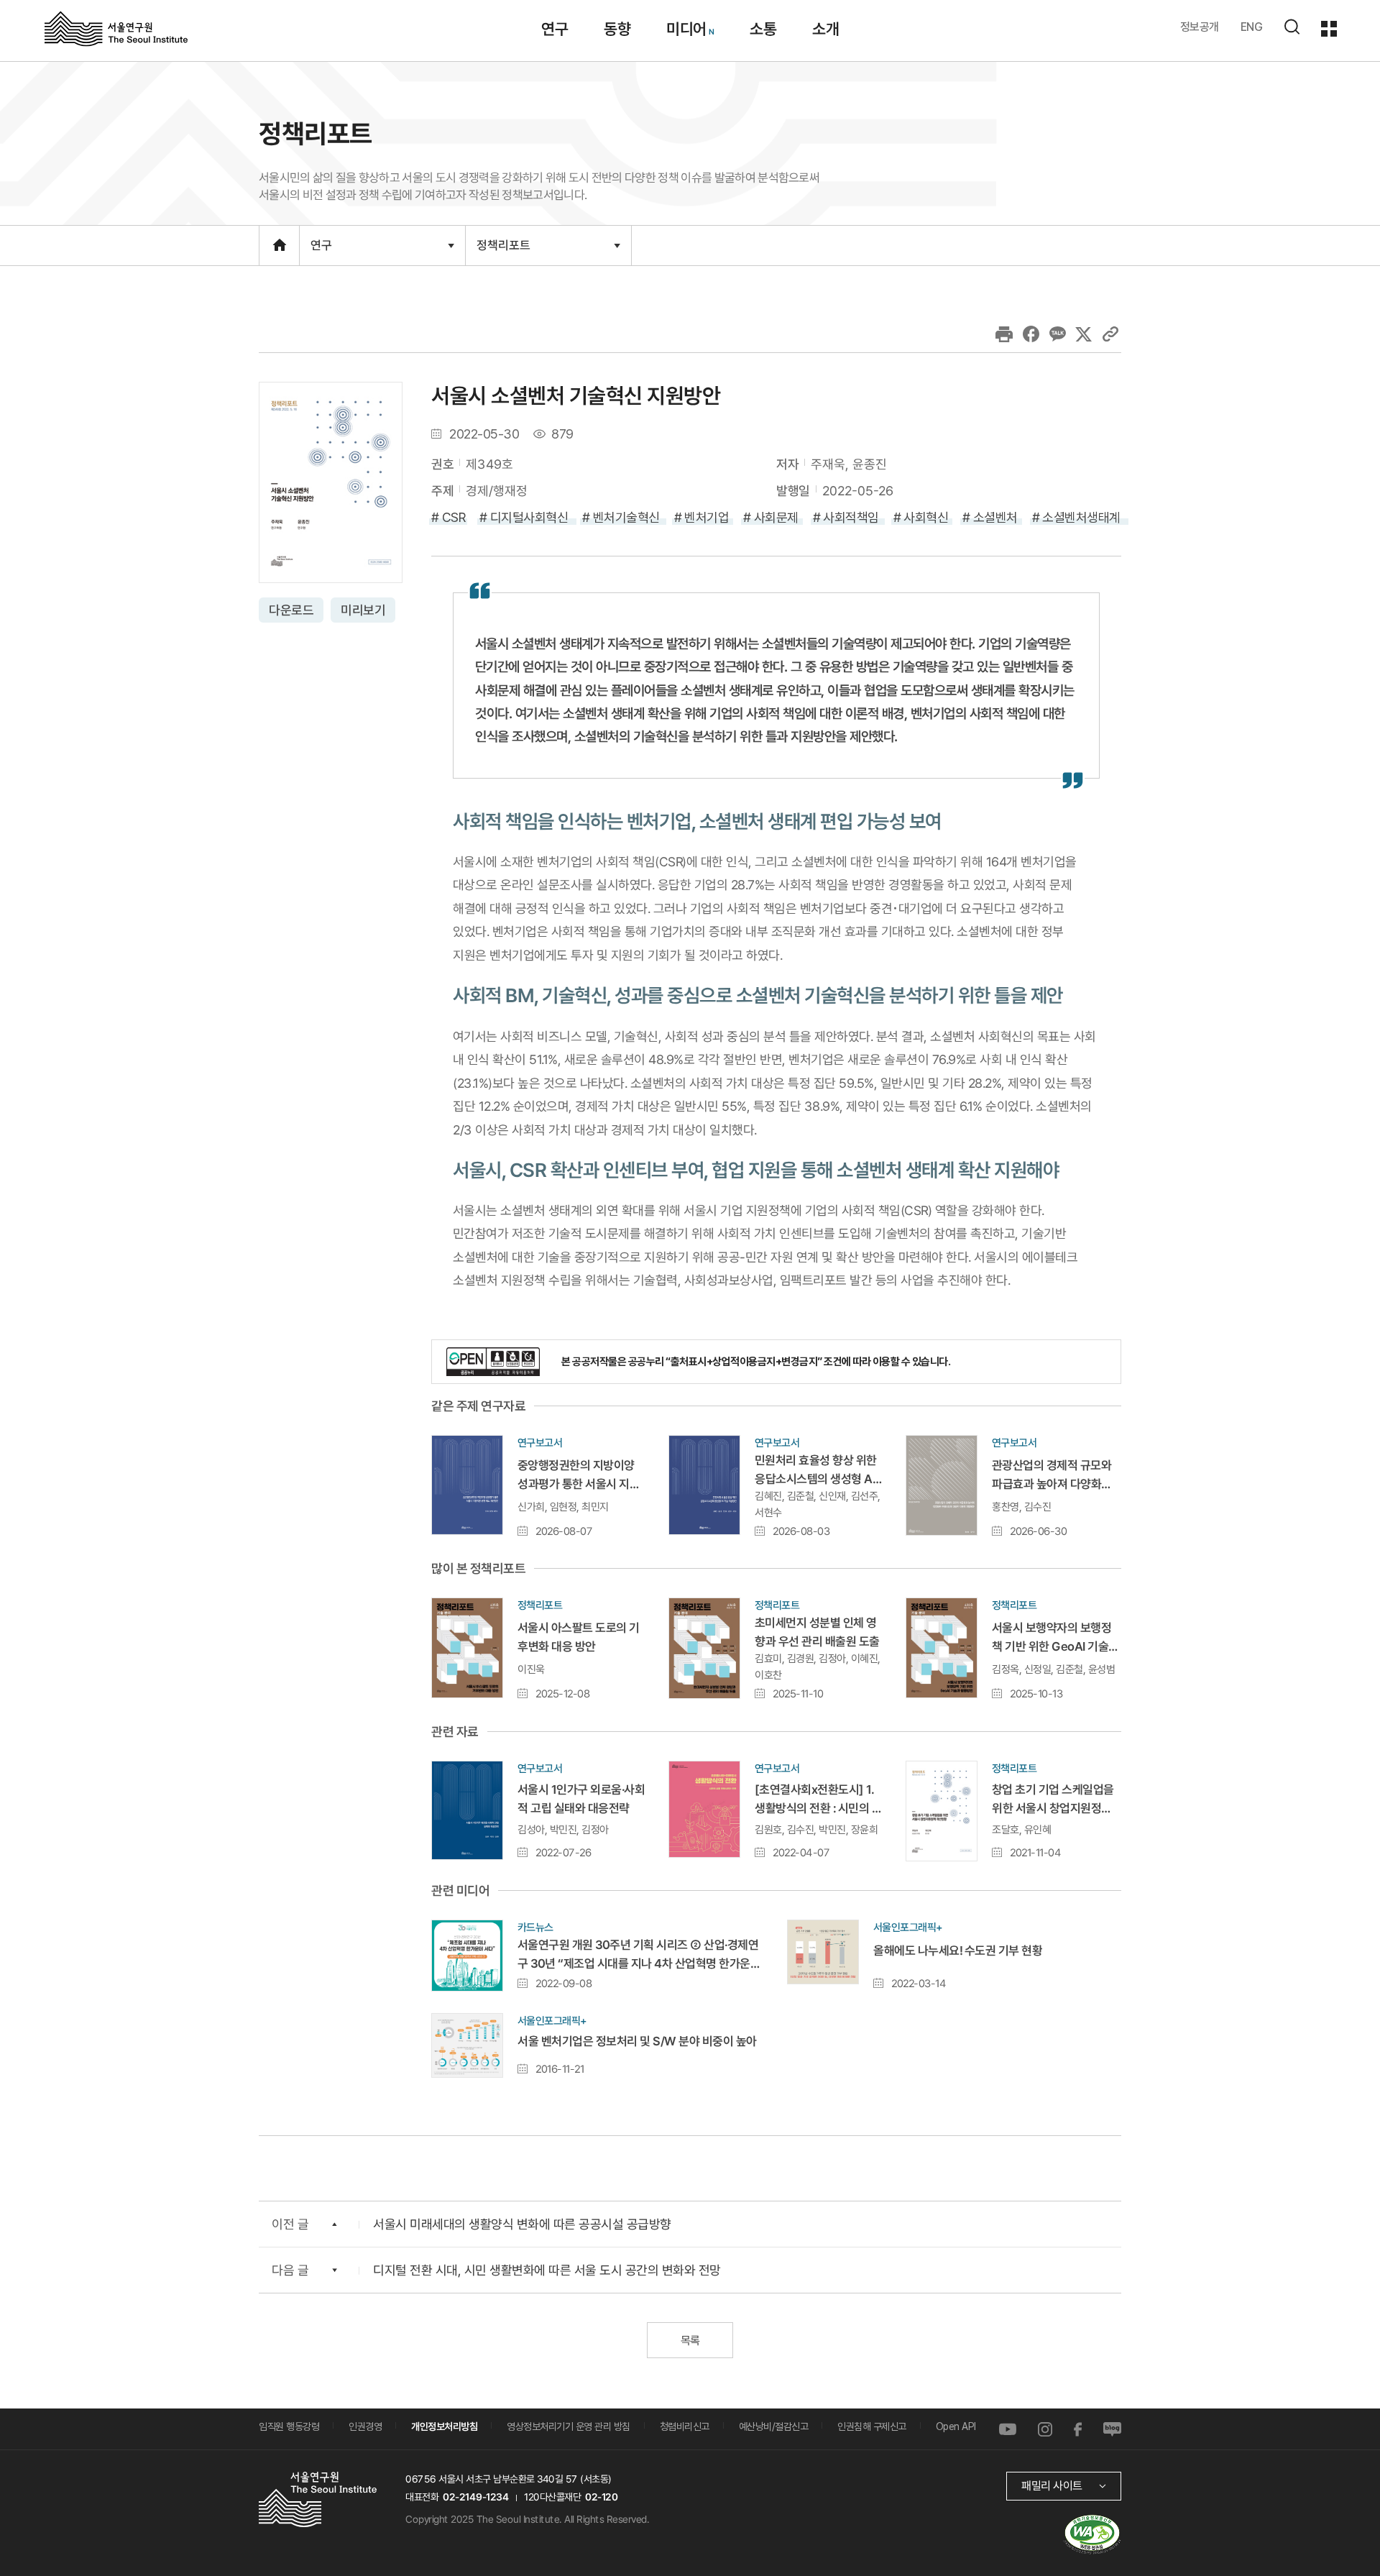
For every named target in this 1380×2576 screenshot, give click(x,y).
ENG (1252, 27)
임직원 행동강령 (289, 2426)
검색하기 (1292, 27)
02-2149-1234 (476, 2497)
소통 (763, 29)
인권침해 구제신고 (872, 2426)
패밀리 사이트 (1052, 2486)
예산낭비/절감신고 (774, 2426)
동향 (617, 29)
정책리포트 (503, 251)
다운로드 (291, 610)
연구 (555, 29)
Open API (956, 2426)
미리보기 (363, 610)
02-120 (601, 2497)
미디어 (686, 29)
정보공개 (1200, 27)
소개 (825, 29)
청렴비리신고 (685, 2426)
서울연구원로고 (116, 28)
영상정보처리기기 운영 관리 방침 (569, 2426)
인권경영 (365, 2426)
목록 (690, 2341)
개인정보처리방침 (444, 2426)
